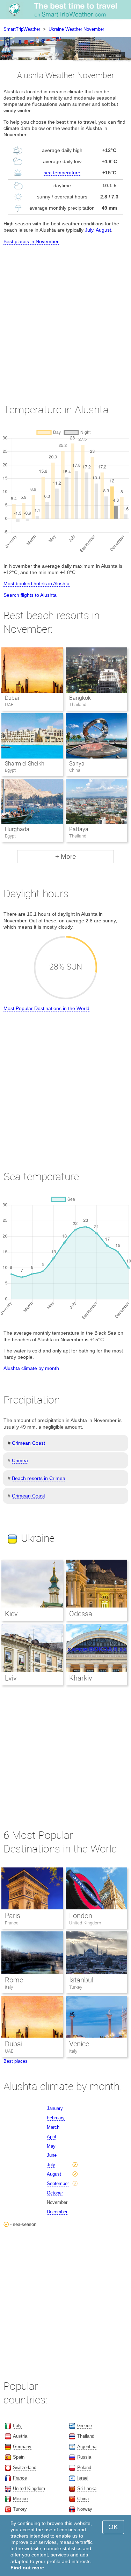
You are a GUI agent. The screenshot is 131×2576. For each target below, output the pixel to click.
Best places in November (31, 241)
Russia (84, 2457)
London (81, 1916)
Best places (16, 2061)
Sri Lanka (87, 2488)
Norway (85, 2509)
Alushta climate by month (31, 1368)
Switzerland (25, 2468)
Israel (83, 2478)
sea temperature (62, 173)
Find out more (27, 2568)
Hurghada (17, 829)
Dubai (12, 698)
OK (113, 2527)
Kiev (11, 1614)
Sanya (77, 764)
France (12, 1923)
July (89, 230)
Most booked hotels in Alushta (37, 583)
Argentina (87, 2447)
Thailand (86, 2436)
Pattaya (79, 829)
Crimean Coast (28, 1443)
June (52, 2155)
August (103, 230)
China (83, 2499)
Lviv (11, 1678)
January (55, 2108)
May (51, 2146)
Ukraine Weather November (76, 29)
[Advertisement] (65, 318)
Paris (13, 1916)
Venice (79, 2044)
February (56, 2118)
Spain (19, 2457)
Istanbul (81, 1980)
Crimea (20, 1460)
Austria (20, 2436)
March (53, 2127)
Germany (22, 2447)
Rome (14, 1980)
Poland (84, 2468)
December (57, 2212)
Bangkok (80, 698)
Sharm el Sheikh (25, 764)
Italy (9, 1987)
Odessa (81, 1614)
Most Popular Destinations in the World (46, 1008)
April (51, 2137)
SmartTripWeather (22, 29)
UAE (9, 2051)
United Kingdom (85, 1923)
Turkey (76, 1987)
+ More (66, 857)
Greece (85, 2426)
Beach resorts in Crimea (39, 1478)
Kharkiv (81, 1678)
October (55, 2193)
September (58, 2183)
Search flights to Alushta (30, 595)
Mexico (20, 2499)
